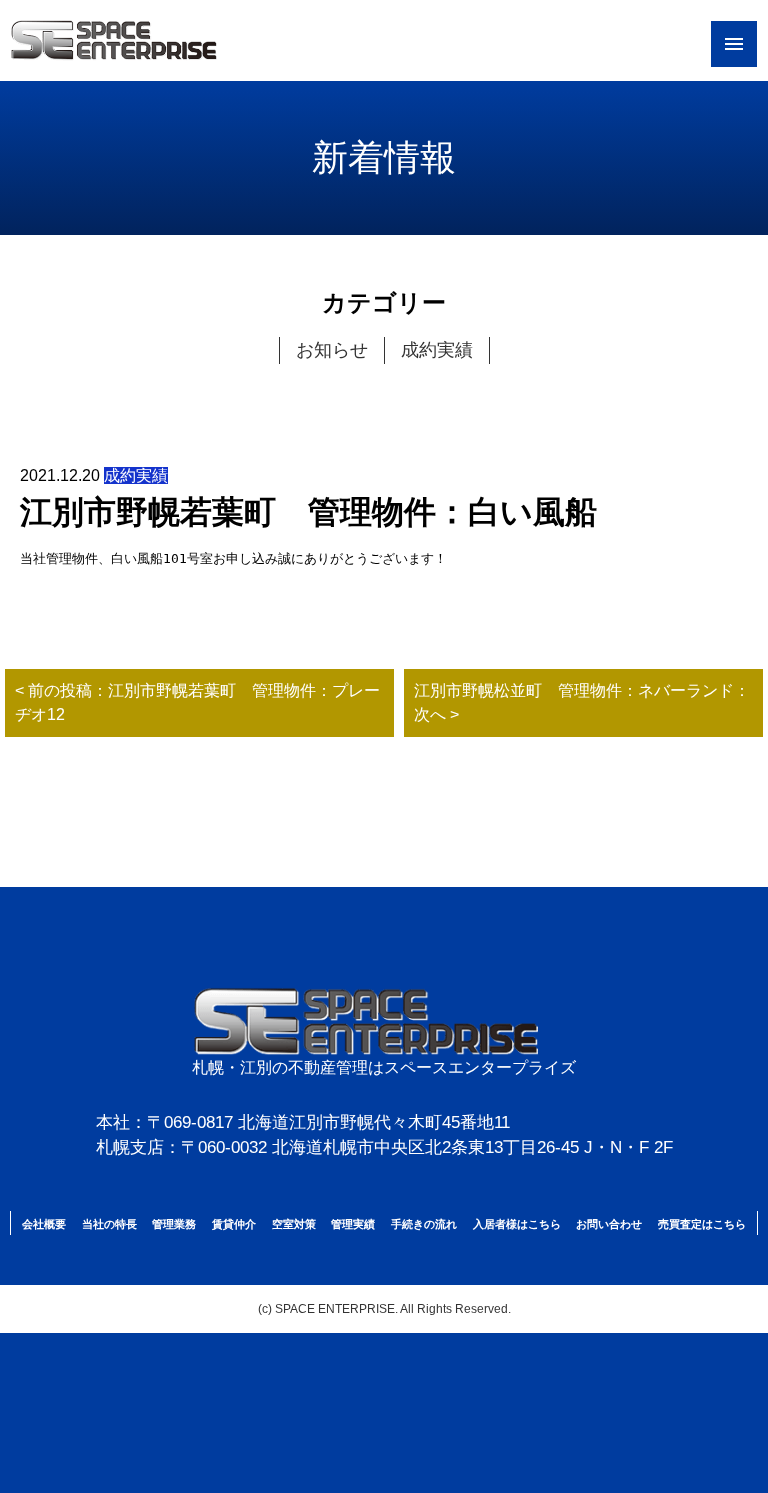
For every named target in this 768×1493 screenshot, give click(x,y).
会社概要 (44, 1224)
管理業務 (174, 1224)
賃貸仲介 (234, 1224)
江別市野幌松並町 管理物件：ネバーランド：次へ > (582, 702)
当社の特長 (109, 1224)
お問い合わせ (609, 1224)
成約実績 (437, 350)
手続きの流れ (424, 1224)
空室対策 (294, 1224)
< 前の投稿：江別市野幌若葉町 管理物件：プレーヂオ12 (197, 702)
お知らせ (332, 350)
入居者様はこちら (517, 1224)
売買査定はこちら (702, 1224)
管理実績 (353, 1224)
